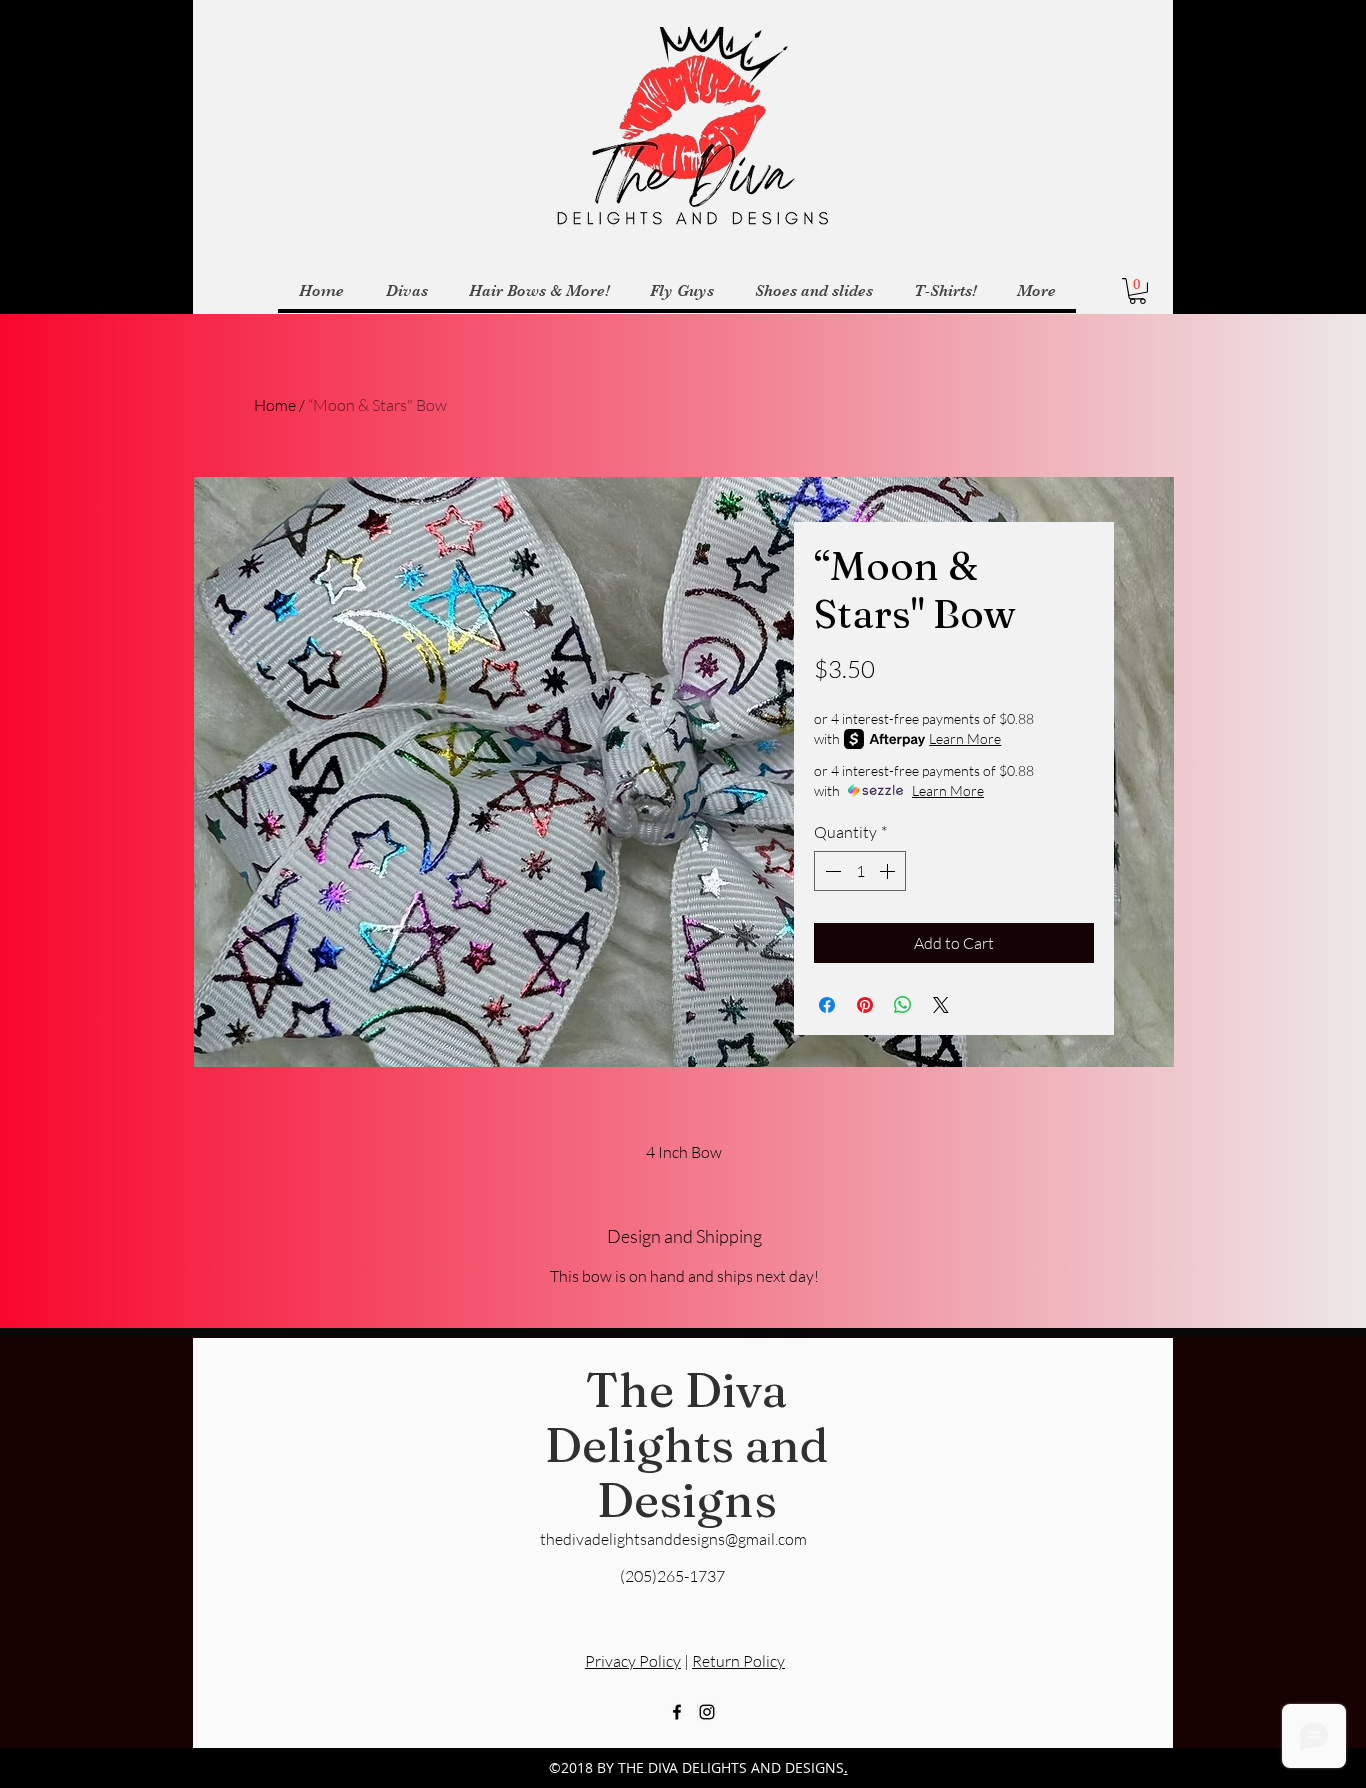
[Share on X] (941, 1005)
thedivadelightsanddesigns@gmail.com (673, 1539)
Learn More (965, 738)
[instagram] (707, 1712)
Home (275, 405)
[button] (1137, 291)
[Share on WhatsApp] (903, 1005)
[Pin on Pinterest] (865, 1005)
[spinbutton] (860, 871)
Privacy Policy (633, 1661)
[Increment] (889, 871)
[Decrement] (831, 871)
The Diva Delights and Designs (687, 1444)
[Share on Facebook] (827, 1005)
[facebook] (677, 1712)
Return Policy (738, 1661)
